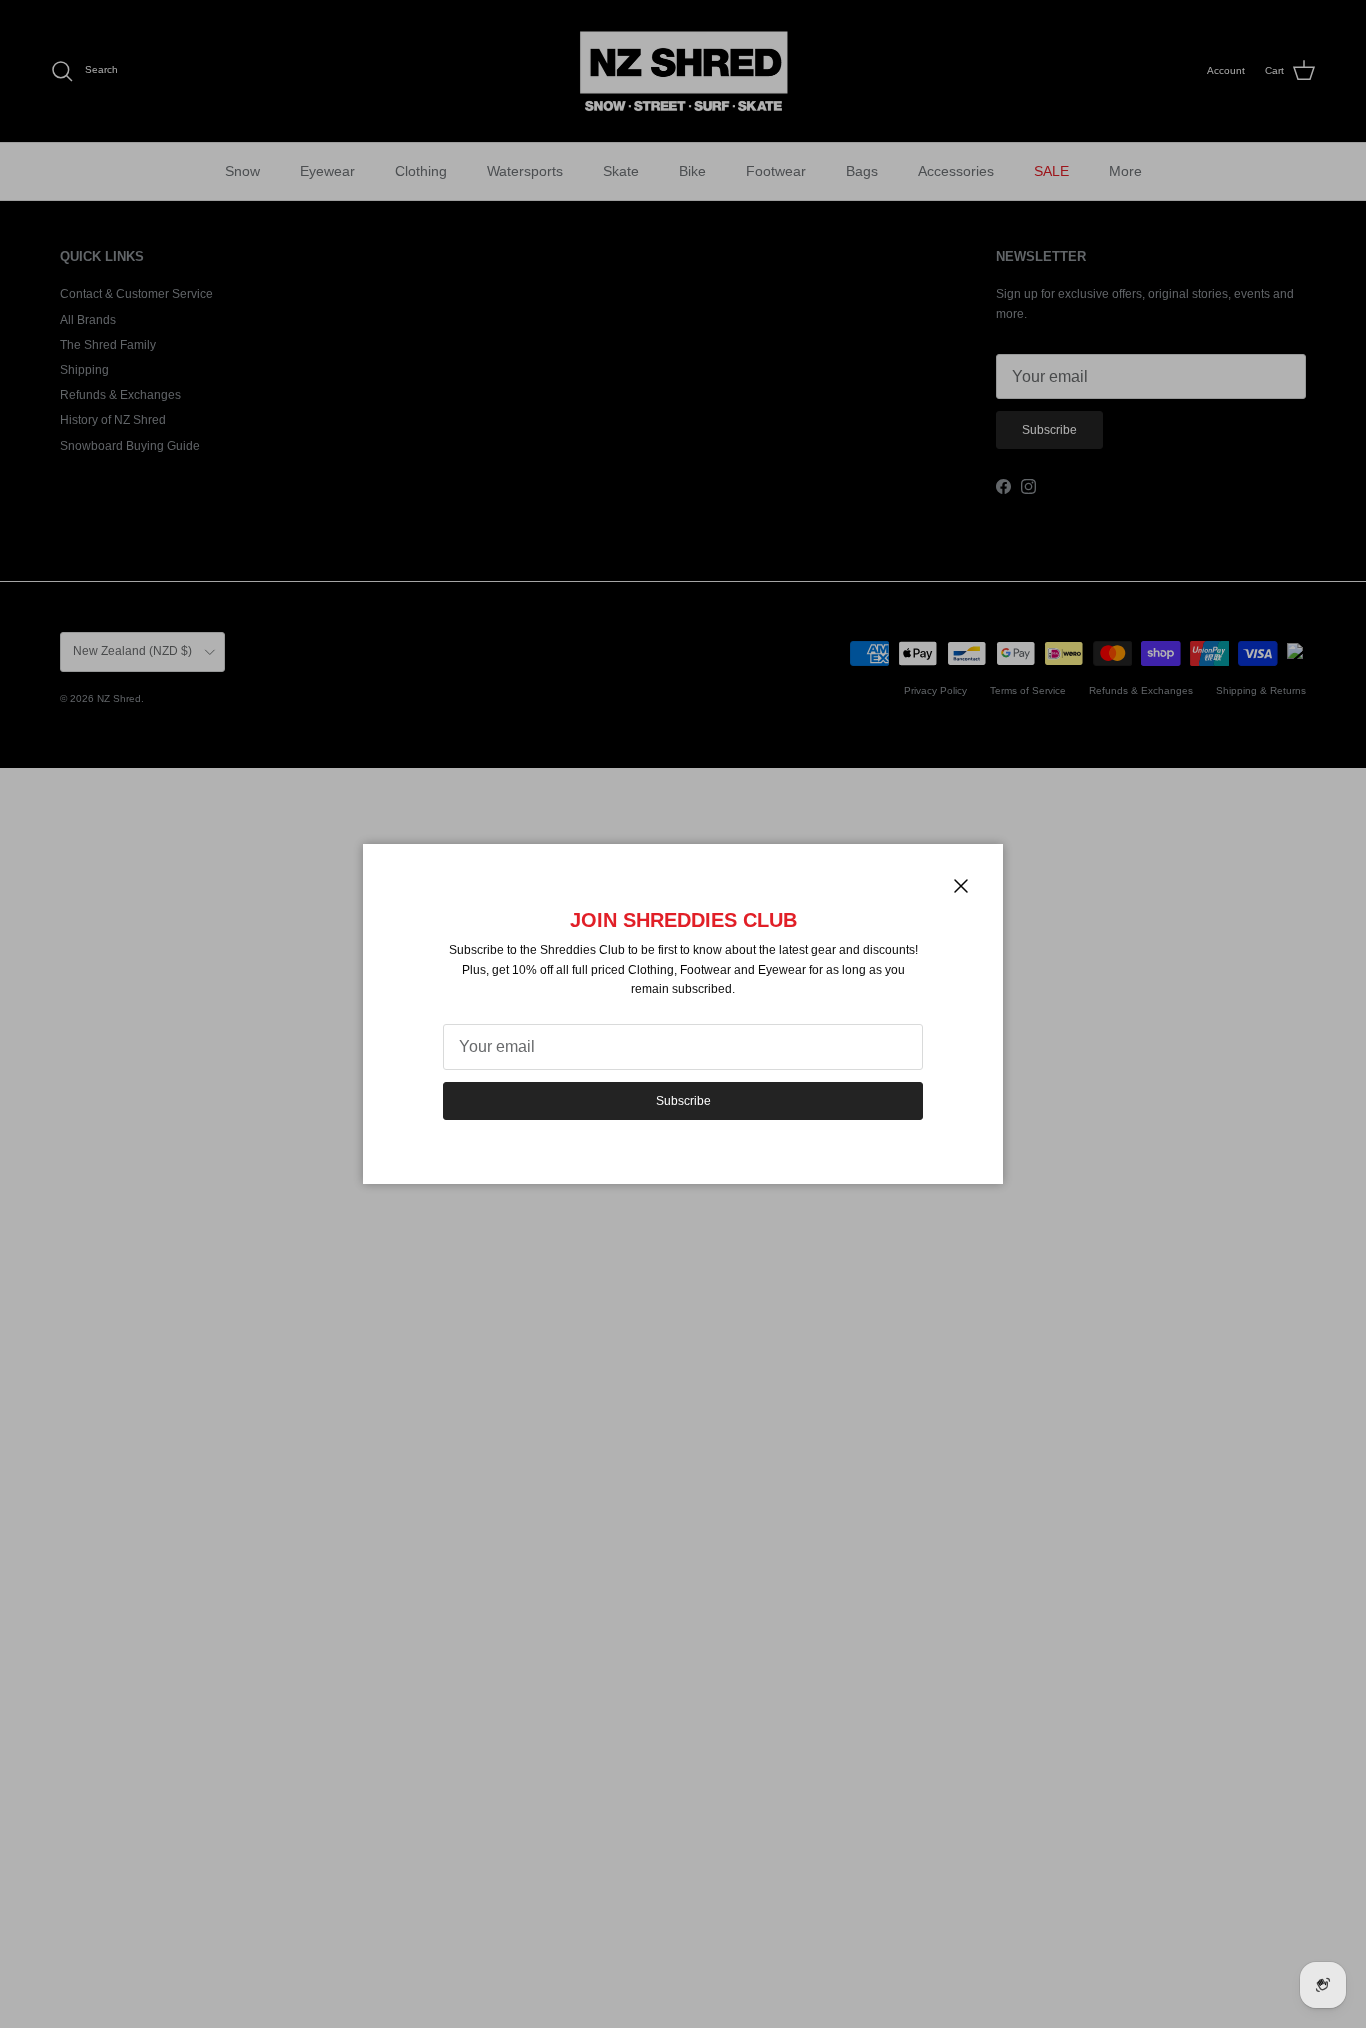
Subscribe (683, 1101)
